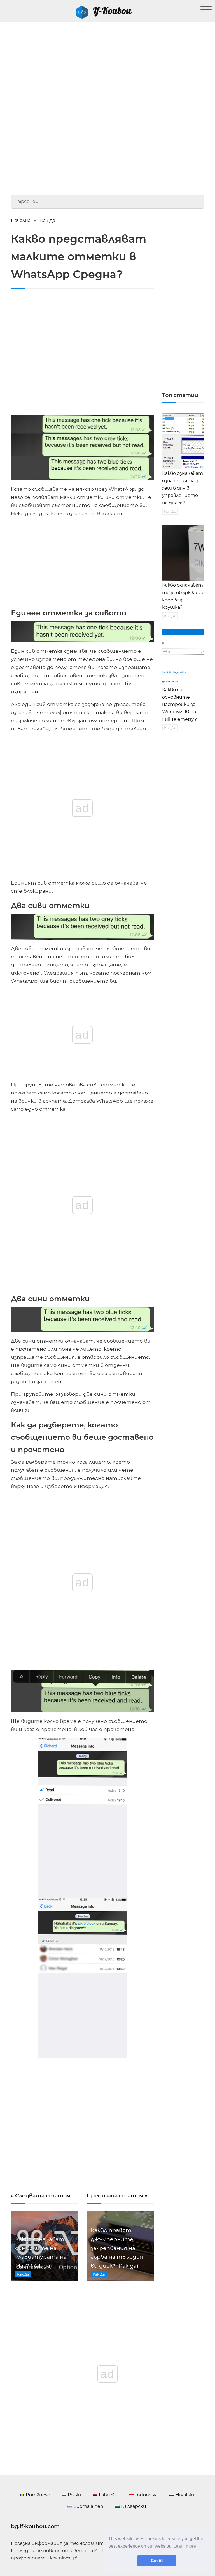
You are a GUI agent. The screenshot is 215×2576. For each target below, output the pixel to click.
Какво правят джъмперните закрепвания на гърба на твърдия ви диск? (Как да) (117, 2248)
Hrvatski (185, 2495)
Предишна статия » (117, 2195)
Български (134, 2506)
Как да (48, 220)
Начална (21, 220)
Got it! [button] (157, 2561)
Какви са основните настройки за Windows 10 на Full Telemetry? (179, 704)
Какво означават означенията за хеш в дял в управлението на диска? (183, 488)
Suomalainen (88, 2506)
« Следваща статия (41, 2195)
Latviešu (108, 2495)
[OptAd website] (134, 604)
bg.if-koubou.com (35, 2526)
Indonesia (147, 2495)
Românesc (38, 2495)
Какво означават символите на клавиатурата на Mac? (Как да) (41, 2252)
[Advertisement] (107, 64)
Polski (74, 2495)
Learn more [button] (185, 2546)
